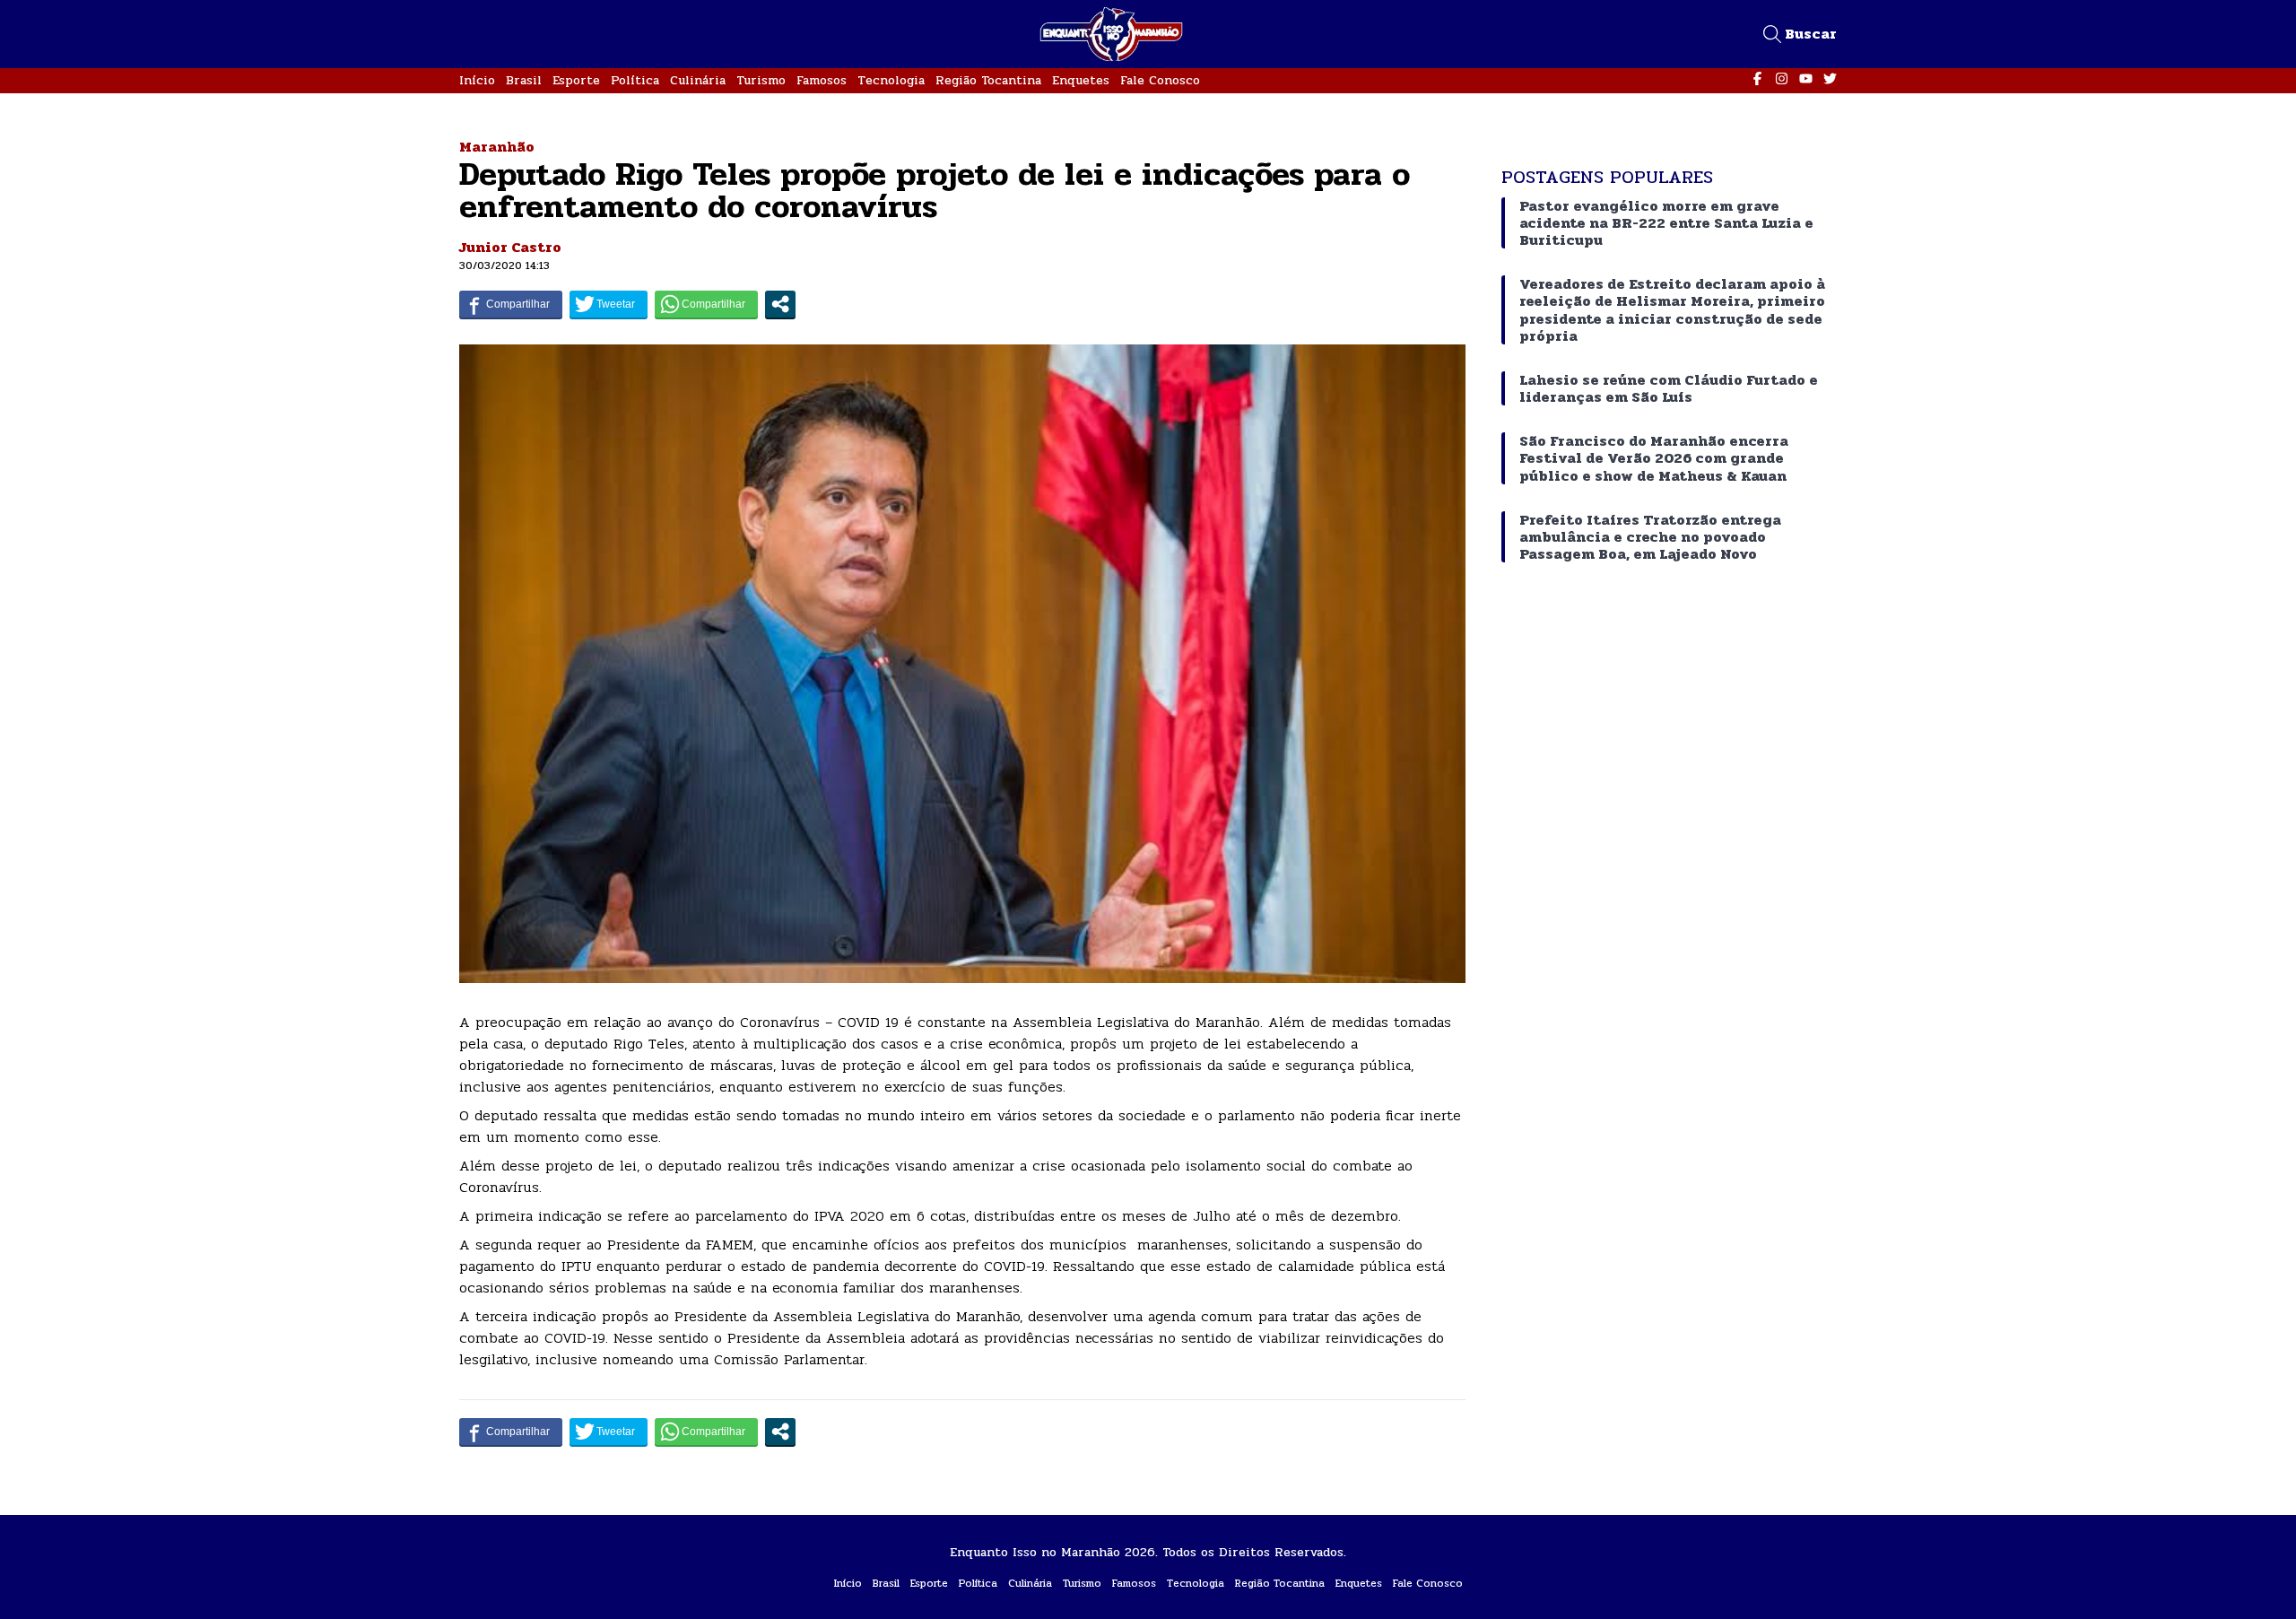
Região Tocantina (988, 80)
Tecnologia (891, 80)
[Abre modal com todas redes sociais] (780, 304)
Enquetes (1081, 80)
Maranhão (497, 147)
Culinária (698, 80)
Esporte (576, 80)
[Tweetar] (609, 304)
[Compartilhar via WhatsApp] (706, 304)
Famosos (822, 80)
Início (477, 80)
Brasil (524, 80)
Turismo (761, 80)
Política (635, 80)
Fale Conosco (1160, 80)
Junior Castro (510, 247)
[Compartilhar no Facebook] (511, 304)
